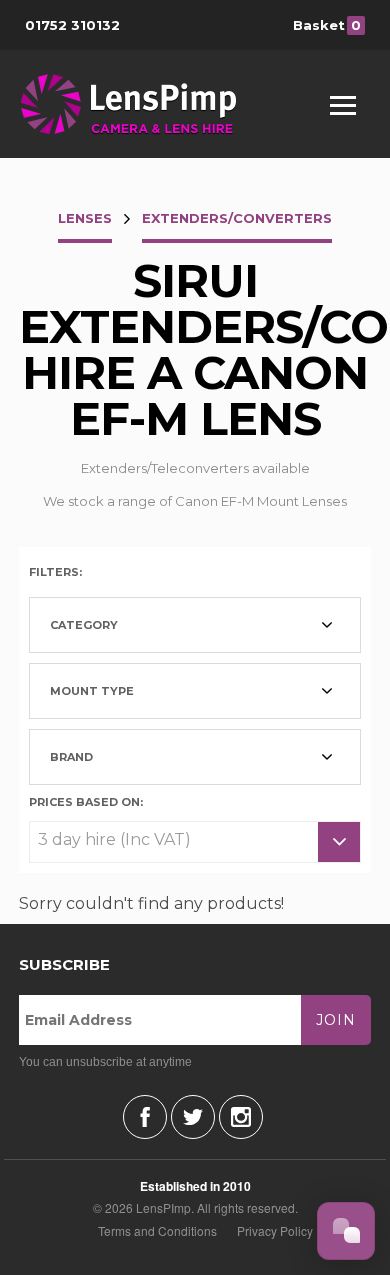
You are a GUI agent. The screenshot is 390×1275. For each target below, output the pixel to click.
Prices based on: (86, 801)
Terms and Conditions (157, 1230)
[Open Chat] (346, 1231)
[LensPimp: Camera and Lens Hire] (142, 104)
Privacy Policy (275, 1230)
